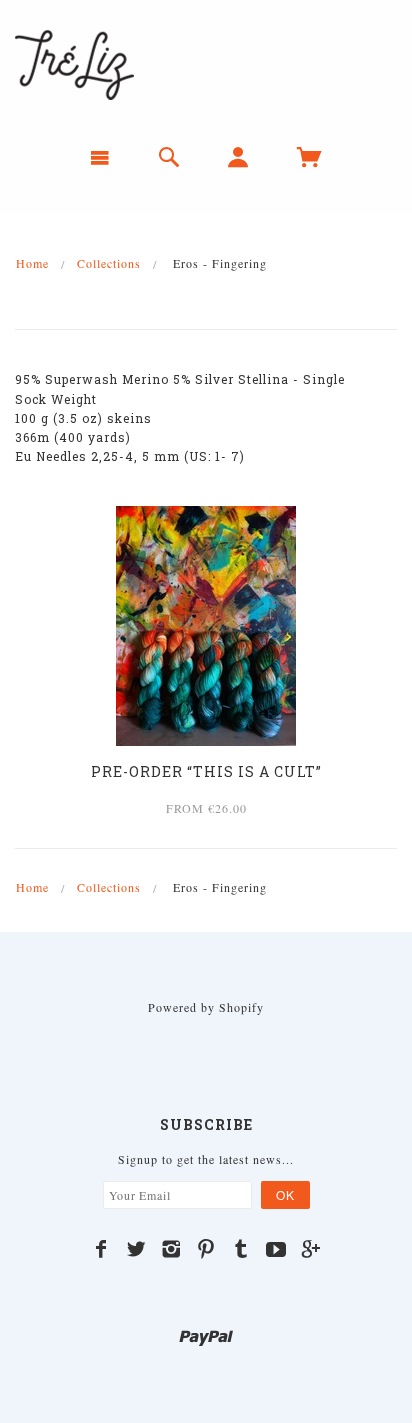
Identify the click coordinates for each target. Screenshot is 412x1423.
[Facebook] (101, 1249)
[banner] (74, 63)
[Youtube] (276, 1249)
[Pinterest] (206, 1249)
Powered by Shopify (206, 1007)
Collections (109, 263)
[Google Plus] (311, 1249)
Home (32, 263)
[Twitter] (136, 1249)
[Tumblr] (241, 1249)
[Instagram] (171, 1249)
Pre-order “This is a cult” (206, 771)
